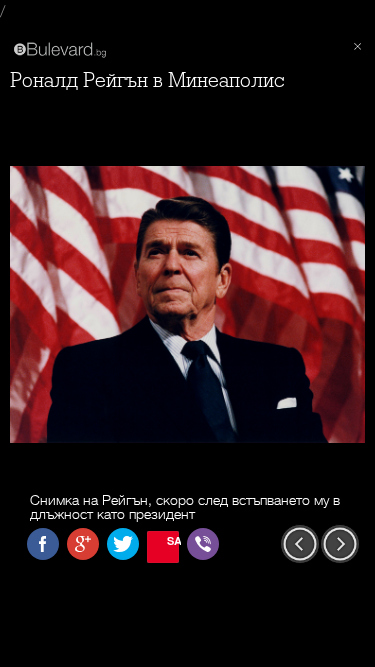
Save (173, 540)
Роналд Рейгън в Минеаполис (147, 80)
